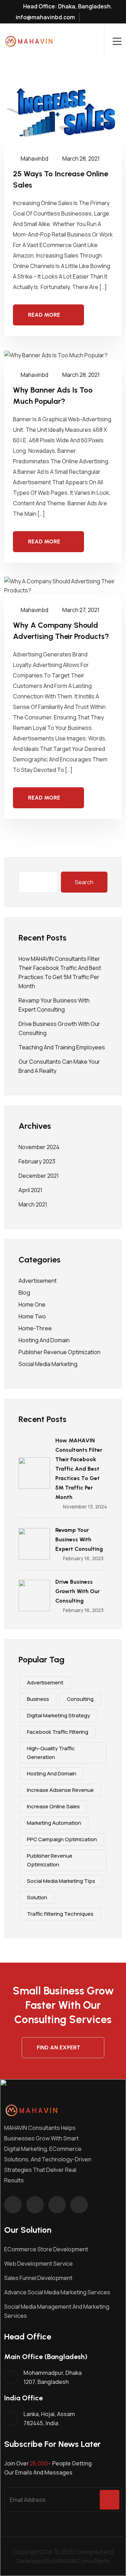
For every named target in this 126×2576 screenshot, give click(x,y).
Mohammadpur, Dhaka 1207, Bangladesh (52, 2377)
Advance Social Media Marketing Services (57, 2292)
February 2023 (37, 1161)
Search (84, 882)
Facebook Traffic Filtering (58, 1732)
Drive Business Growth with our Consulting (78, 1591)
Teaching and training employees (62, 1047)
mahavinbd (34, 159)
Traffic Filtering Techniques (60, 1914)
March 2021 (33, 1204)
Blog (24, 1293)
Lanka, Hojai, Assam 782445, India (49, 2419)
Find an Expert (59, 2047)
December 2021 (39, 1176)
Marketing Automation (54, 1823)
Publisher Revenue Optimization (59, 1352)
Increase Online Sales (53, 1806)
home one (32, 1304)
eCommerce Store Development (46, 2249)
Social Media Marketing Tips (61, 1881)
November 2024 (39, 1147)
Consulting (80, 1699)
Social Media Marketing (48, 1364)
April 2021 (30, 1190)
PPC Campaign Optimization (62, 1839)
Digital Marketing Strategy (58, 1715)
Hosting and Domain (44, 1340)
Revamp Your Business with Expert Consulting (79, 1539)
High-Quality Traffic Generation (51, 1753)
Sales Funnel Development (38, 2278)
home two (32, 1316)
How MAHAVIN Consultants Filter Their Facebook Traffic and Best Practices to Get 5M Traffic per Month (79, 1469)
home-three (35, 1328)
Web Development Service (38, 2264)
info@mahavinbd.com (45, 17)
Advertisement (38, 1281)
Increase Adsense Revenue (60, 1790)
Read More (44, 315)
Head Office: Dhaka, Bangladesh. (67, 6)
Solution (37, 1897)
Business (38, 1699)
